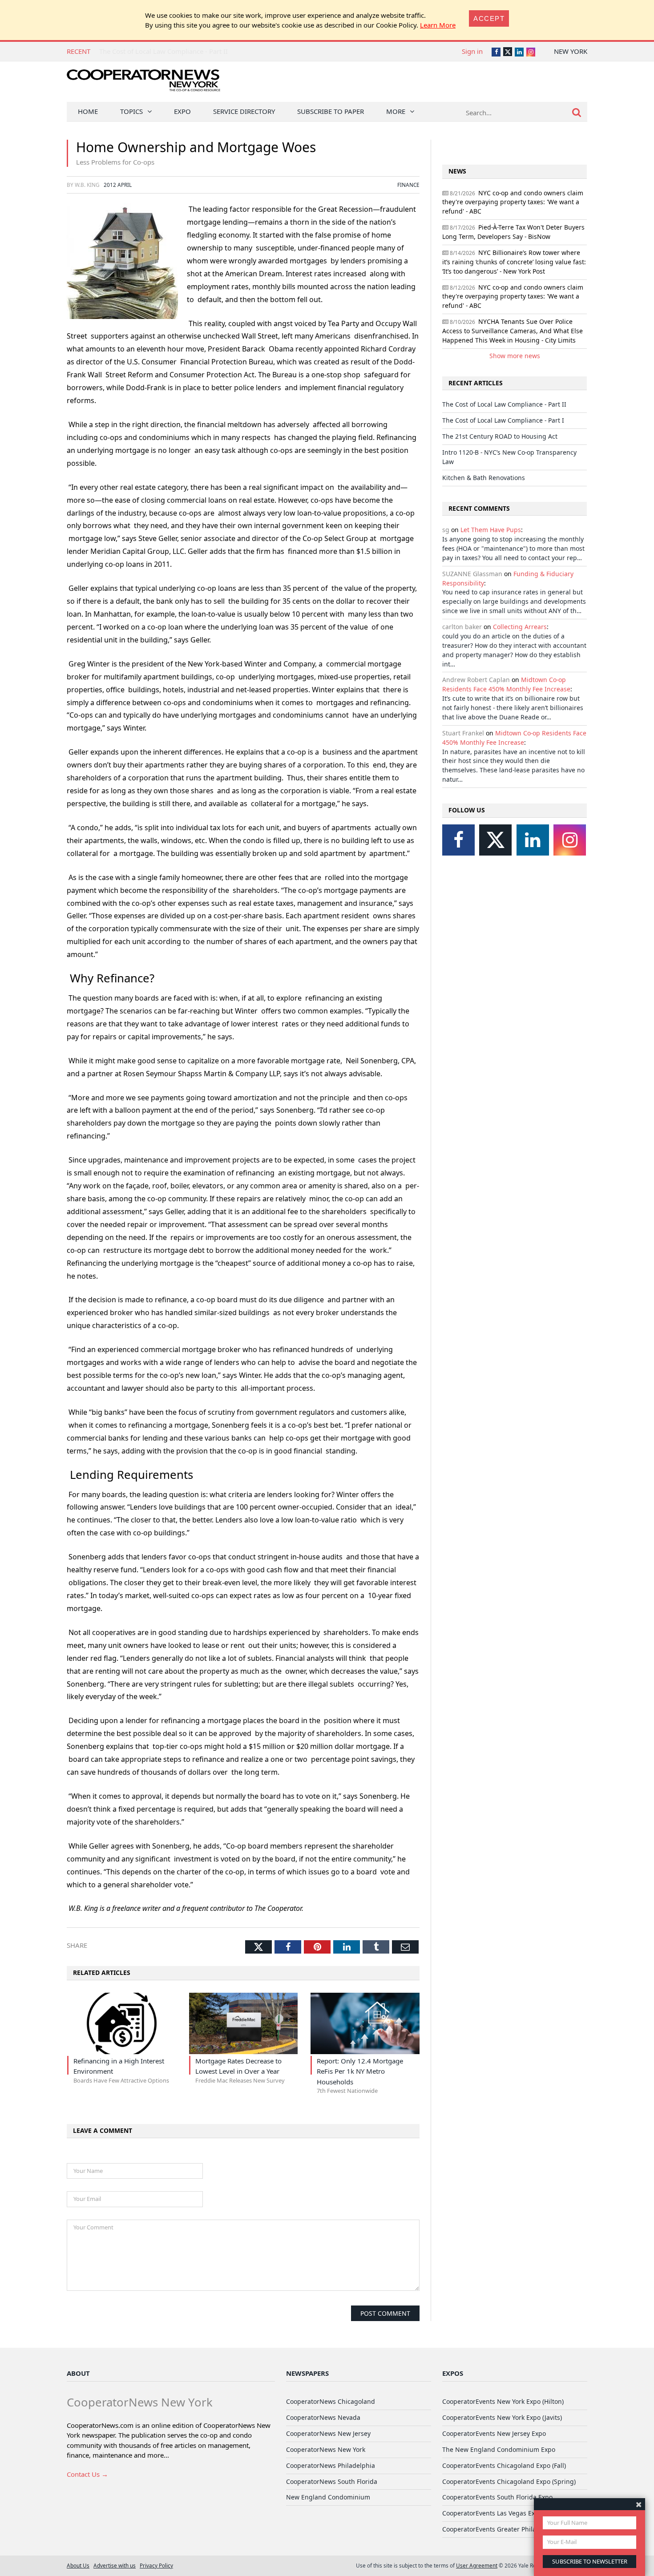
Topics (131, 111)
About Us (78, 2565)
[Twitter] (495, 840)
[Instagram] (570, 840)
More (396, 111)
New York (571, 51)
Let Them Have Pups (491, 530)
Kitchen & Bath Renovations (484, 478)
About (78, 2373)
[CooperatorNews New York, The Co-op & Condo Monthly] (143, 83)
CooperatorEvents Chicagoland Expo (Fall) (504, 2465)
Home (88, 111)
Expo (182, 111)
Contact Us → (87, 2474)
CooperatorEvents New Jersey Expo (494, 2433)
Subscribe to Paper (331, 111)
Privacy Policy (156, 2565)
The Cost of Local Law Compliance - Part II (163, 51)
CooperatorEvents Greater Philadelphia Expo (509, 2529)
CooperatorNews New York (326, 2449)
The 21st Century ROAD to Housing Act (500, 436)
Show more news (515, 356)
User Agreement (477, 2565)
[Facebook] (458, 840)
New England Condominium (328, 2497)
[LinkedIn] (533, 840)
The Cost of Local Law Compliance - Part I (503, 420)
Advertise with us (115, 2565)
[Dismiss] (639, 2504)
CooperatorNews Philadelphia (331, 2465)
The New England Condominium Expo (499, 2449)
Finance (408, 185)
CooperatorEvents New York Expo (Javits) (502, 2417)
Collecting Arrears (520, 627)
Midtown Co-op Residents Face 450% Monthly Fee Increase (506, 684)
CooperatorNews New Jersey (328, 2433)
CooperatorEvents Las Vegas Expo (492, 2513)
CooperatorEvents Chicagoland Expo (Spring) (509, 2481)
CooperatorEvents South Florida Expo (497, 2497)
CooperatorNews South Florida (332, 2481)
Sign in (472, 51)
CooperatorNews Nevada (323, 2417)
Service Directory (244, 111)
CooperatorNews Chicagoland (331, 2401)
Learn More (438, 25)
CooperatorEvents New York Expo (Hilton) (503, 2401)
